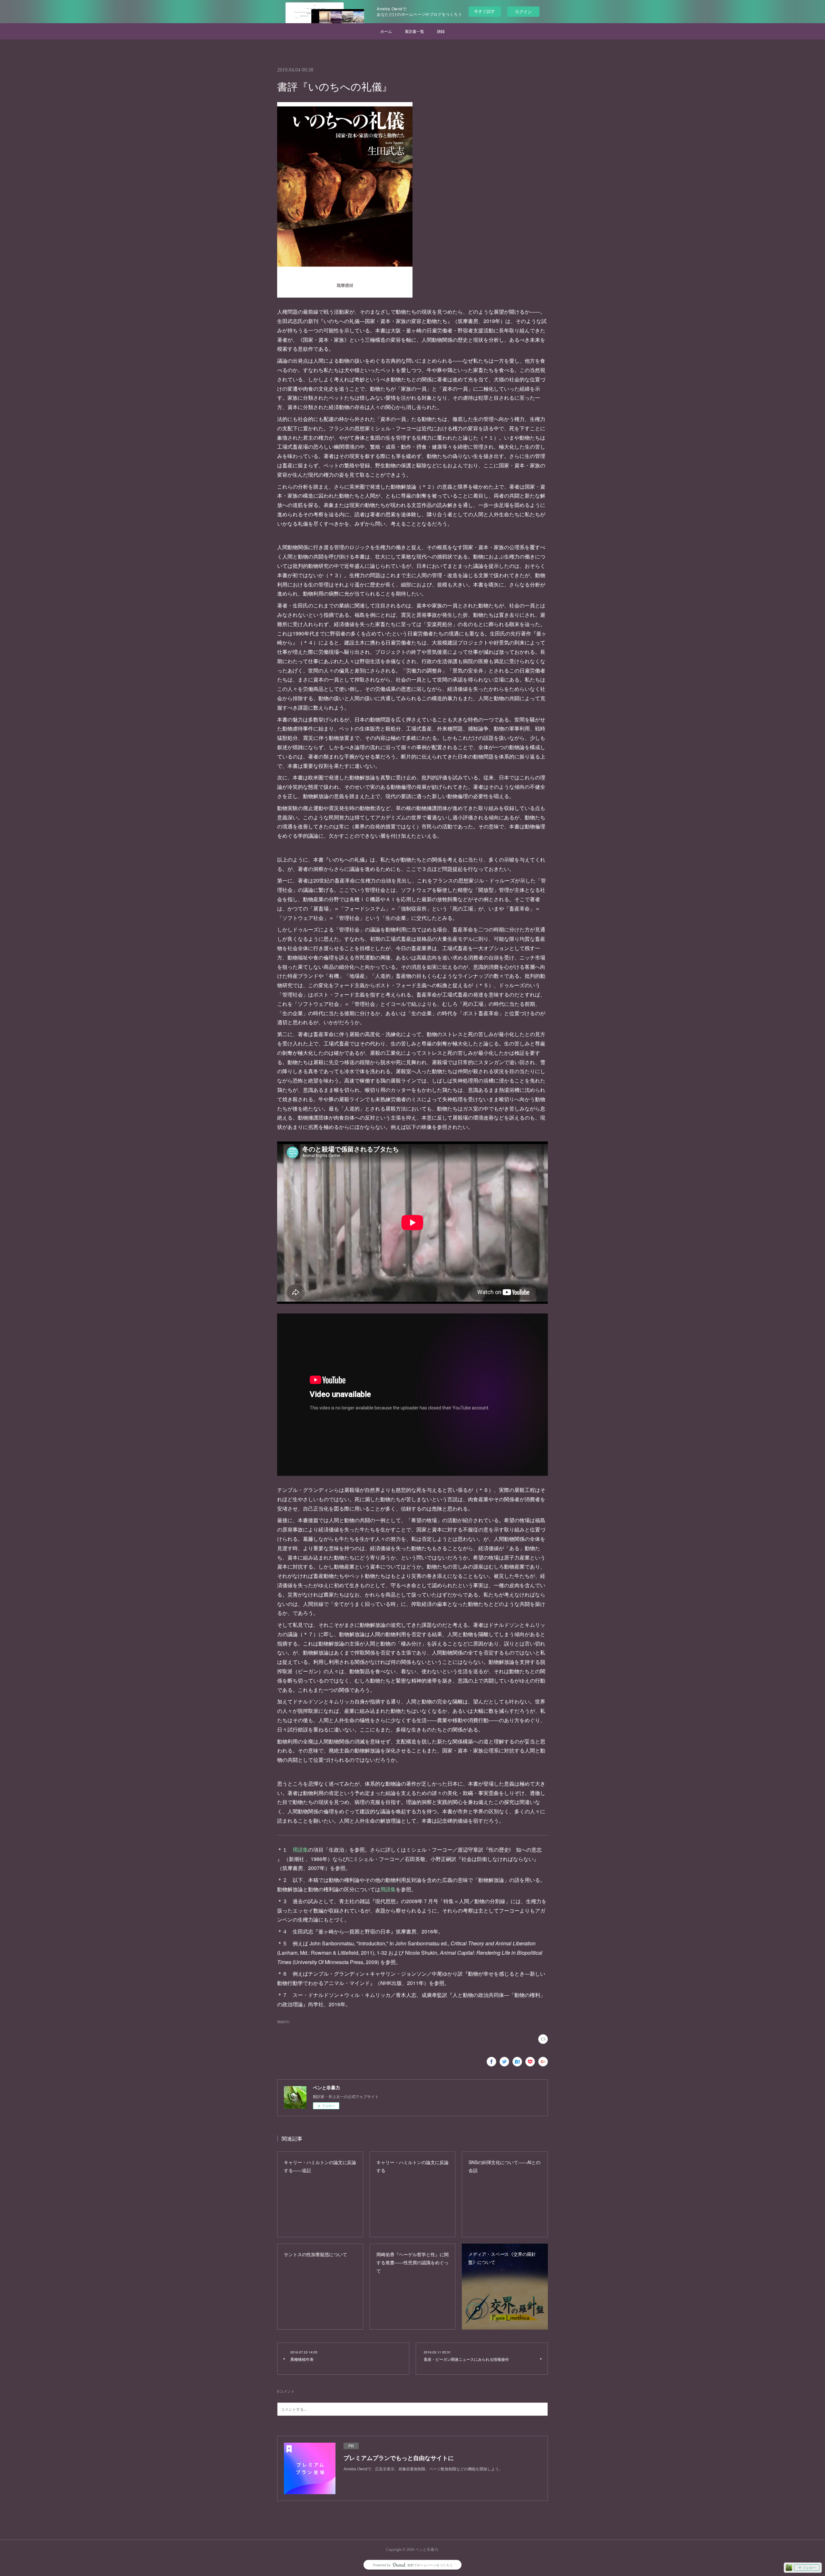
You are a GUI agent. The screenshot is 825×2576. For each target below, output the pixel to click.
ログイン (523, 11)
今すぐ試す (485, 11)
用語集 (300, 1850)
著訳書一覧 (414, 31)
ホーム (386, 31)
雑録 (441, 31)
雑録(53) (283, 2022)
